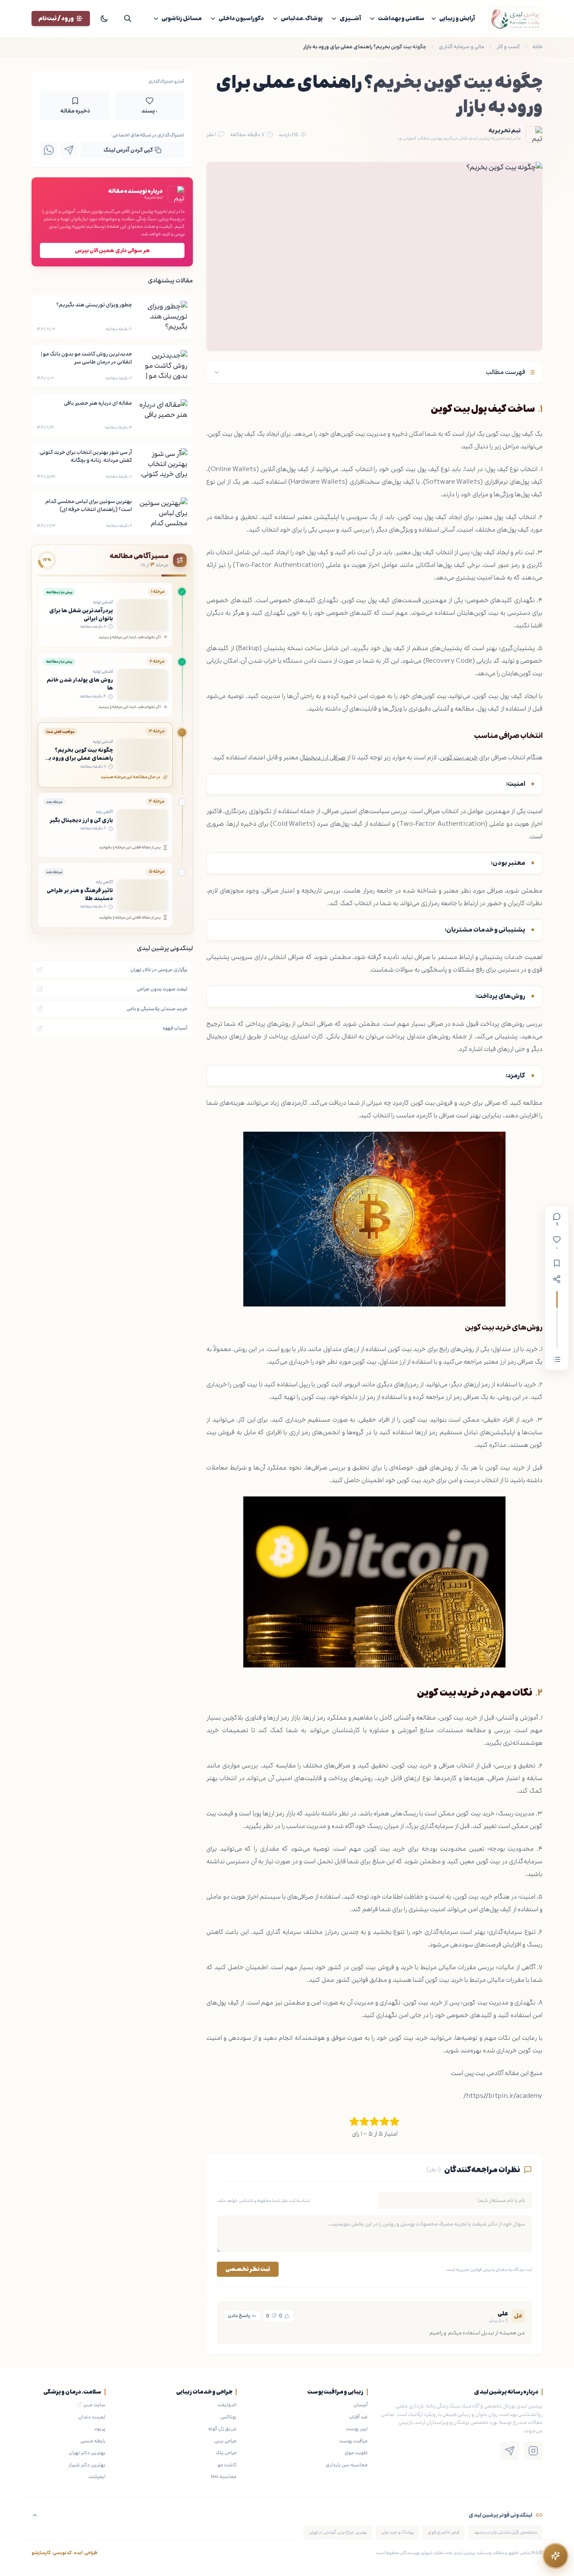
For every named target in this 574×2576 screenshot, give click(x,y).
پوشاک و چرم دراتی (397, 2532)
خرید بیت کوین (459, 757)
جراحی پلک (226, 2452)
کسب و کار (508, 47)
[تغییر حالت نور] (104, 18)
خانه (537, 47)
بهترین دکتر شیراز (87, 2465)
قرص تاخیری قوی (444, 2532)
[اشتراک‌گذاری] (557, 1279)
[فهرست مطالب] (557, 1359)
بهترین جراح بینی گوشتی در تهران (338, 2532)
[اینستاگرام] (533, 2451)
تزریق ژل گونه (222, 2428)
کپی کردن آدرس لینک (128, 150)
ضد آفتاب (358, 2417)
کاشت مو (227, 2465)
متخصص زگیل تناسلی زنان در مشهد (505, 2532)
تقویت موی (356, 2452)
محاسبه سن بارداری (347, 2465)
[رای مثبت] (287, 2316)
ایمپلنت (97, 2476)
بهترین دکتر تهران (87, 2452)
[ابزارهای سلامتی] (556, 2556)
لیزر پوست (357, 2428)
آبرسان (361, 2405)
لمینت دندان (92, 2417)
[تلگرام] (510, 2451)
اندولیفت (227, 2405)
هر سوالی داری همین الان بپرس (112, 250)
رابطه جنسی (93, 2441)
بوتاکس (228, 2417)
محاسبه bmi (224, 2476)
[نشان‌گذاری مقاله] (557, 1263)
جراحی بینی (225, 2441)
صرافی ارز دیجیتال (323, 757)
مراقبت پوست (353, 2441)
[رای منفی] (274, 2316)
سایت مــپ (94, 2405)
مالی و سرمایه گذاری (461, 47)
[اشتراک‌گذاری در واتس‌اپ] (49, 150)
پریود (100, 2428)
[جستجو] (128, 18)
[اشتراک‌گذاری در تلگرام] (69, 150)
